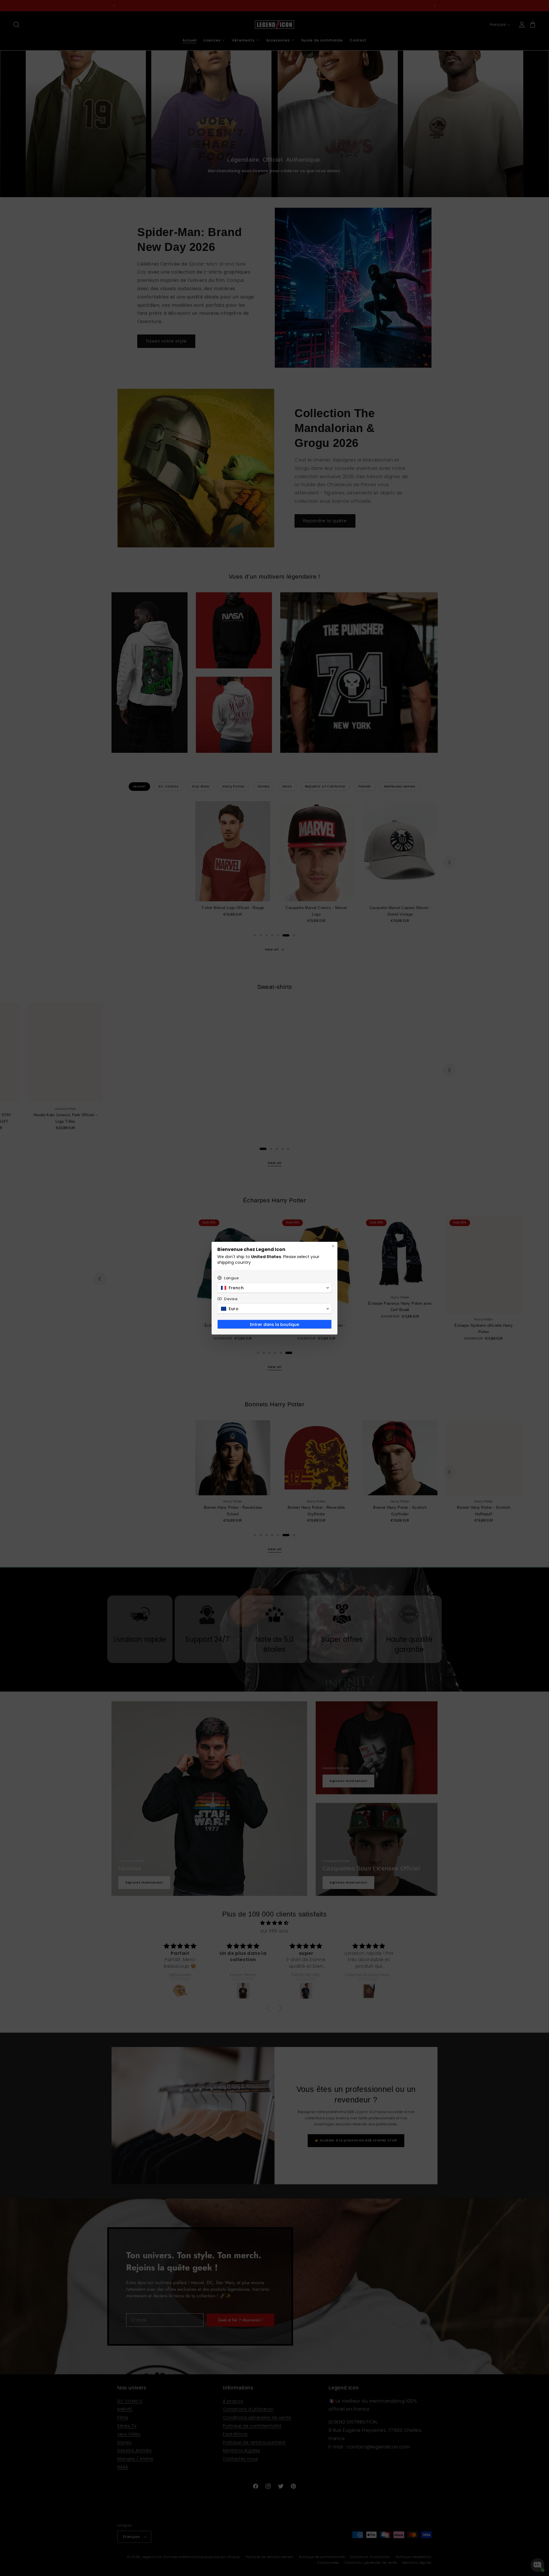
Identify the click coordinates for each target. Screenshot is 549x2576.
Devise (231, 1299)
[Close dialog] (333, 1246)
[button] (274, 1288)
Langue (232, 1278)
